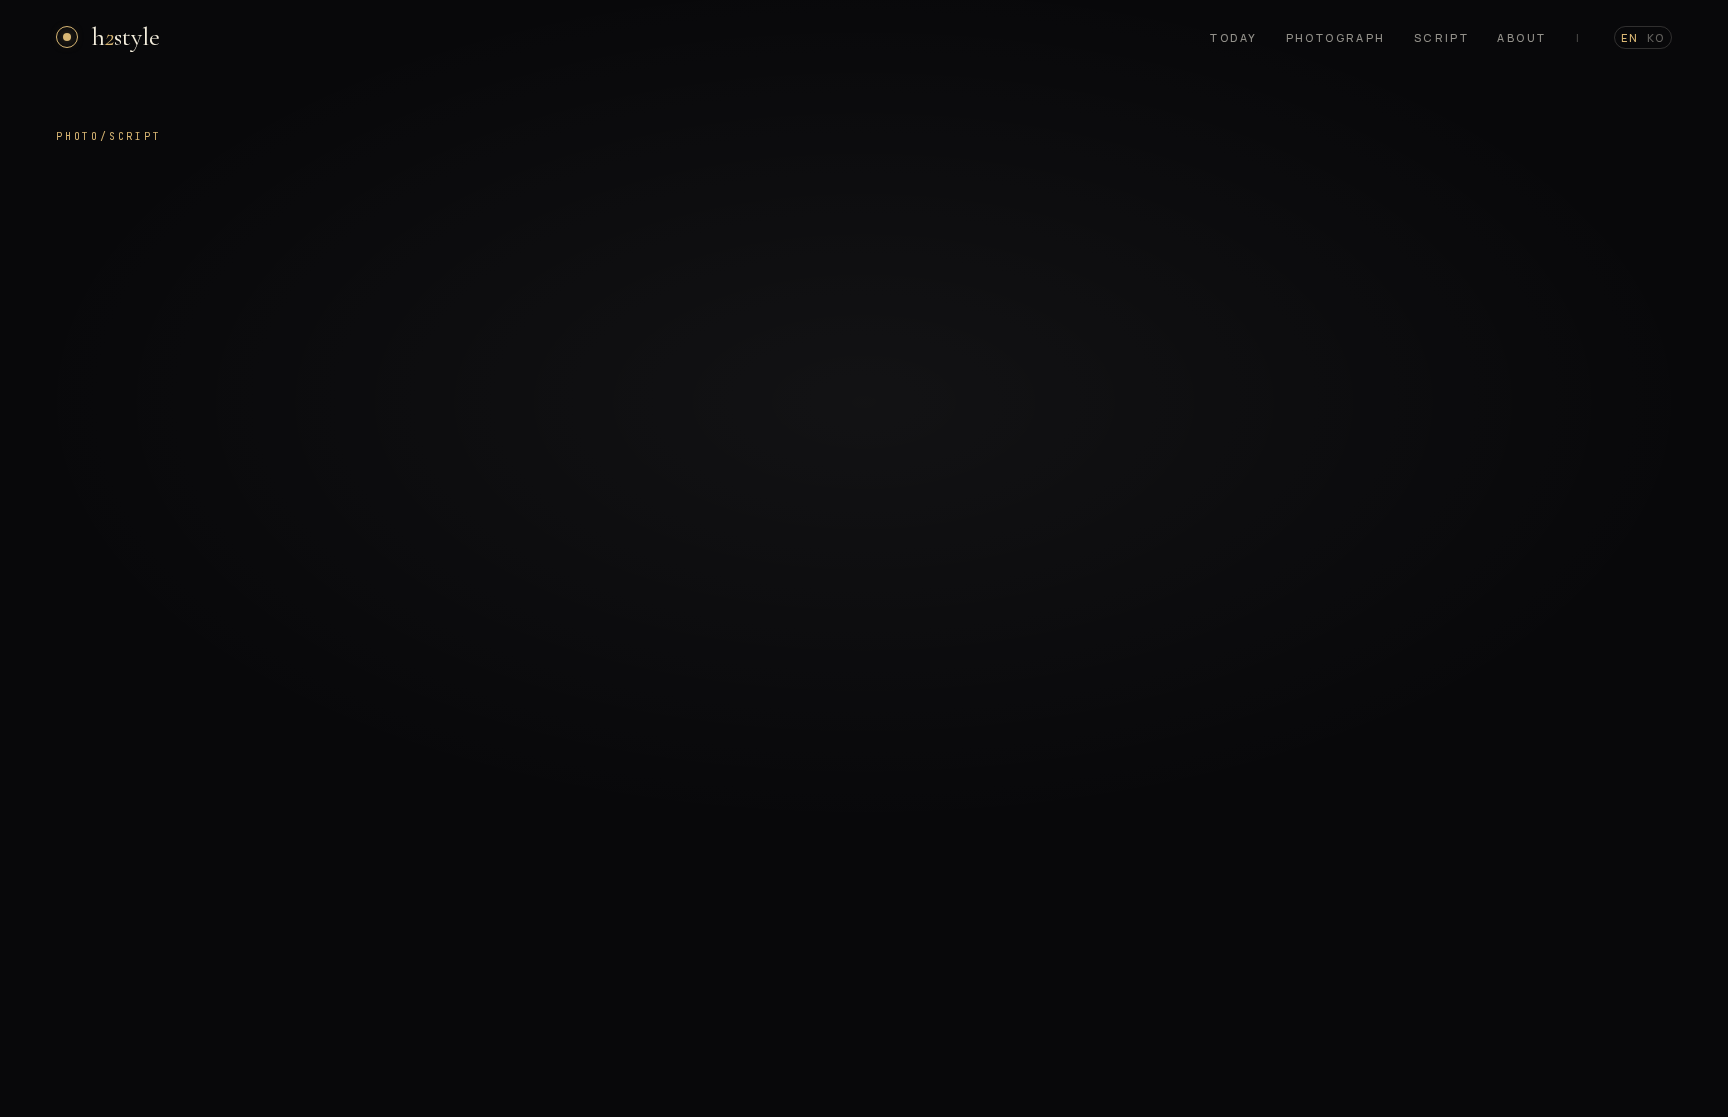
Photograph (1336, 37)
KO (1656, 37)
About (1521, 37)
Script (1442, 37)
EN (1630, 37)
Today (1233, 37)
